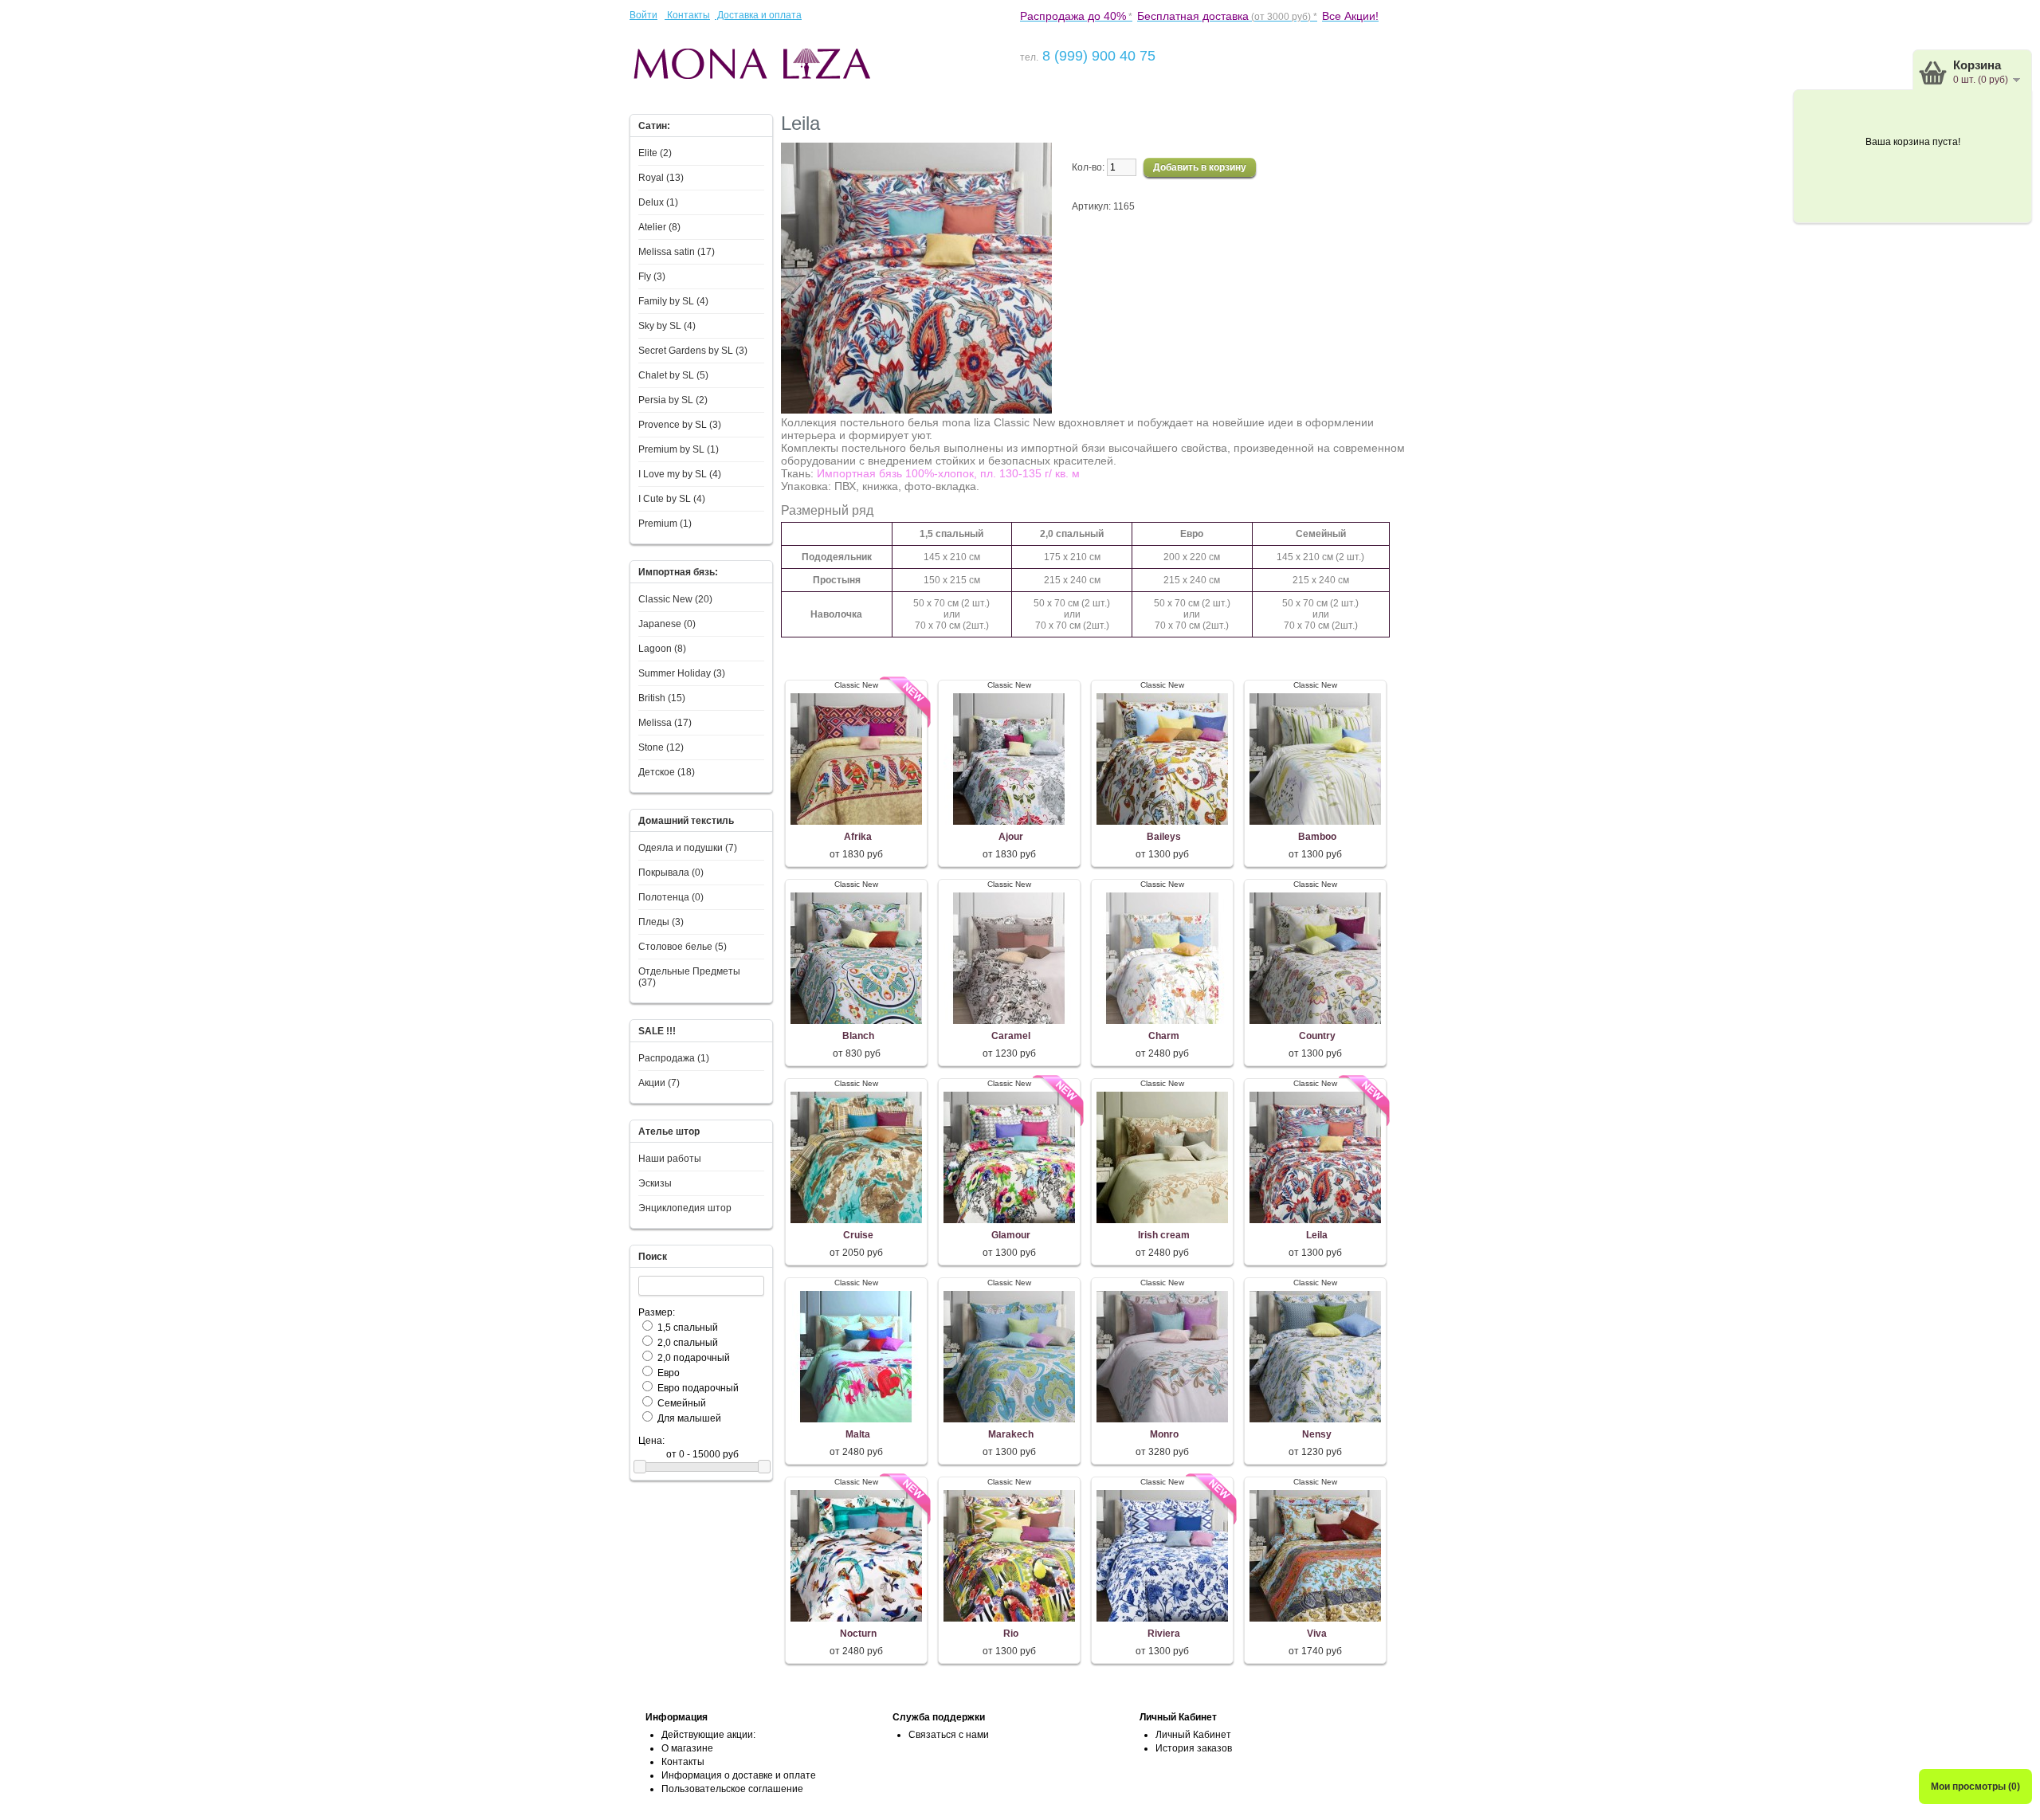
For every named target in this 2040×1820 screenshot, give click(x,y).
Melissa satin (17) (677, 252)
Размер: (657, 1312)
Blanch (858, 1036)
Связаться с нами (949, 1735)
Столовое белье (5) (683, 947)
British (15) (662, 698)
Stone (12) (661, 747)
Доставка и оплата (758, 15)
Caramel (1011, 1036)
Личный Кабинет (1193, 1735)
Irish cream (1164, 1235)
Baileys (1164, 837)
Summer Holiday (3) (682, 673)
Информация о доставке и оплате (739, 1775)
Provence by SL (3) (680, 425)
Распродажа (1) (674, 1058)
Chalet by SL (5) (673, 375)
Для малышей (689, 1418)
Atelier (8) (659, 227)
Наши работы (670, 1159)
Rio (1011, 1634)
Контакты (687, 15)
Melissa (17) (665, 723)
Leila (1317, 1235)
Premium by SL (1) (679, 449)
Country (1317, 1036)
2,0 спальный (688, 1343)
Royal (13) (661, 178)
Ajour (1011, 837)
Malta (858, 1434)
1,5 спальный (688, 1328)
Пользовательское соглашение (732, 1789)
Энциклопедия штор (685, 1208)
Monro (1164, 1434)
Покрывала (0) (671, 873)
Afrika (858, 837)
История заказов (1194, 1748)
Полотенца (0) (671, 897)
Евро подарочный (698, 1388)
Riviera (1164, 1634)
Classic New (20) (675, 599)
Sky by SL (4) (667, 326)
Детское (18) (667, 772)
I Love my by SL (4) (680, 474)
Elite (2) (655, 153)
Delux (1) (658, 202)
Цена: (651, 1441)
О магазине (687, 1748)
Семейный (682, 1403)
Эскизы (655, 1183)
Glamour (1011, 1235)
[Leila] (916, 410)
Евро (669, 1373)
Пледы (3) (661, 922)
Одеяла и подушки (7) (688, 848)
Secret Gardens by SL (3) (693, 351)
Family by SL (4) (673, 301)
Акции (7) (659, 1083)
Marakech (1011, 1434)
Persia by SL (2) (673, 400)
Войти (643, 15)
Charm (1164, 1036)
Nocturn (858, 1634)
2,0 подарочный (694, 1358)
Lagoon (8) (662, 649)
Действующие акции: (708, 1735)
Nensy (1317, 1434)
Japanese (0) (667, 624)
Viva (1317, 1634)
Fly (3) (652, 277)
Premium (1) (665, 524)
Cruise (858, 1235)
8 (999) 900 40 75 (1097, 56)
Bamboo (1317, 837)
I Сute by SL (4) (672, 499)
